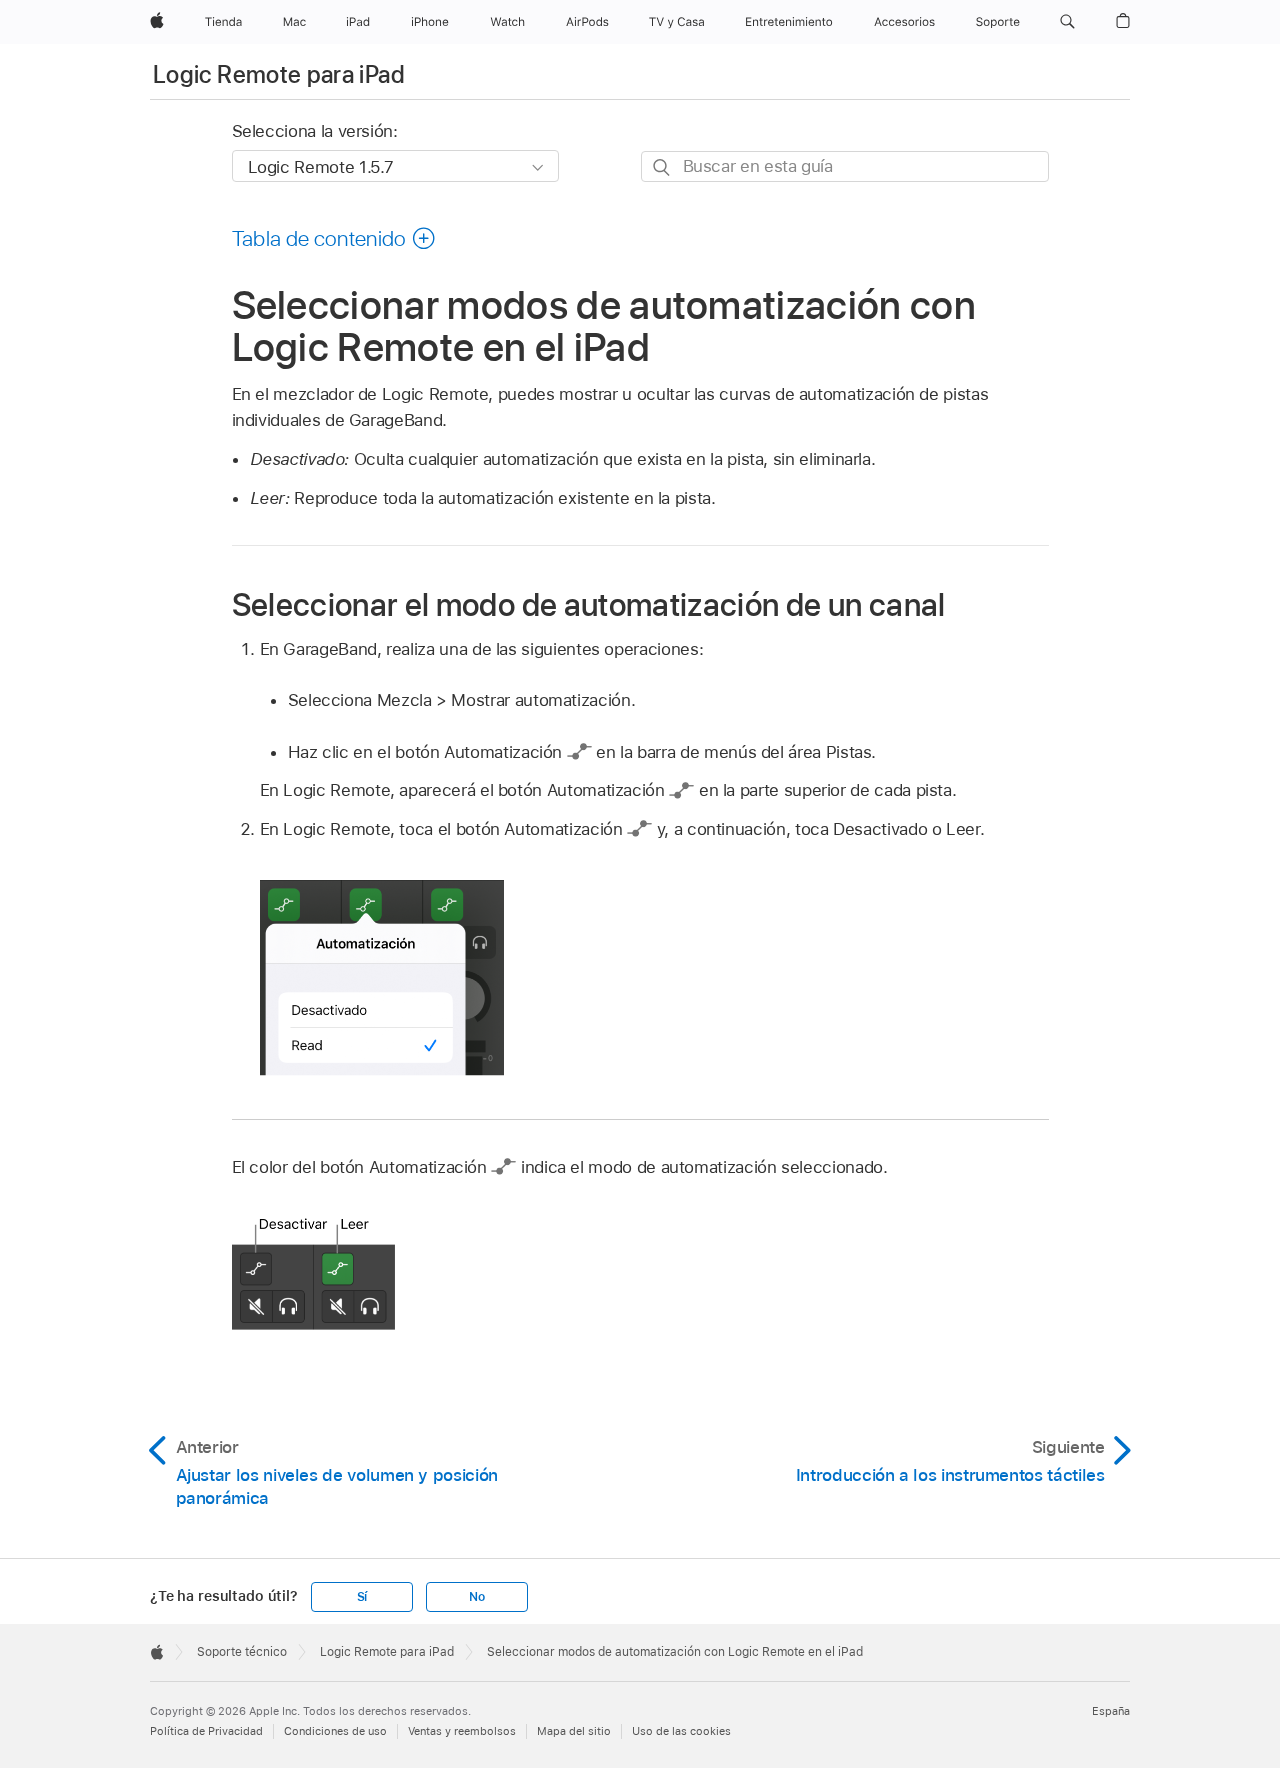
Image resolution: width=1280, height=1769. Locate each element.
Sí (362, 1597)
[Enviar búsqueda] (662, 167)
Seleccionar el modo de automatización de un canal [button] (589, 604)
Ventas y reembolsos (462, 1731)
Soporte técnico (242, 1652)
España (1111, 1711)
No (477, 1597)
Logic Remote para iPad (279, 74)
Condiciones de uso (335, 1731)
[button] (1067, 22)
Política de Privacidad (206, 1731)
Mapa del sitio (574, 1731)
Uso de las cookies (681, 1731)
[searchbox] (845, 166)
